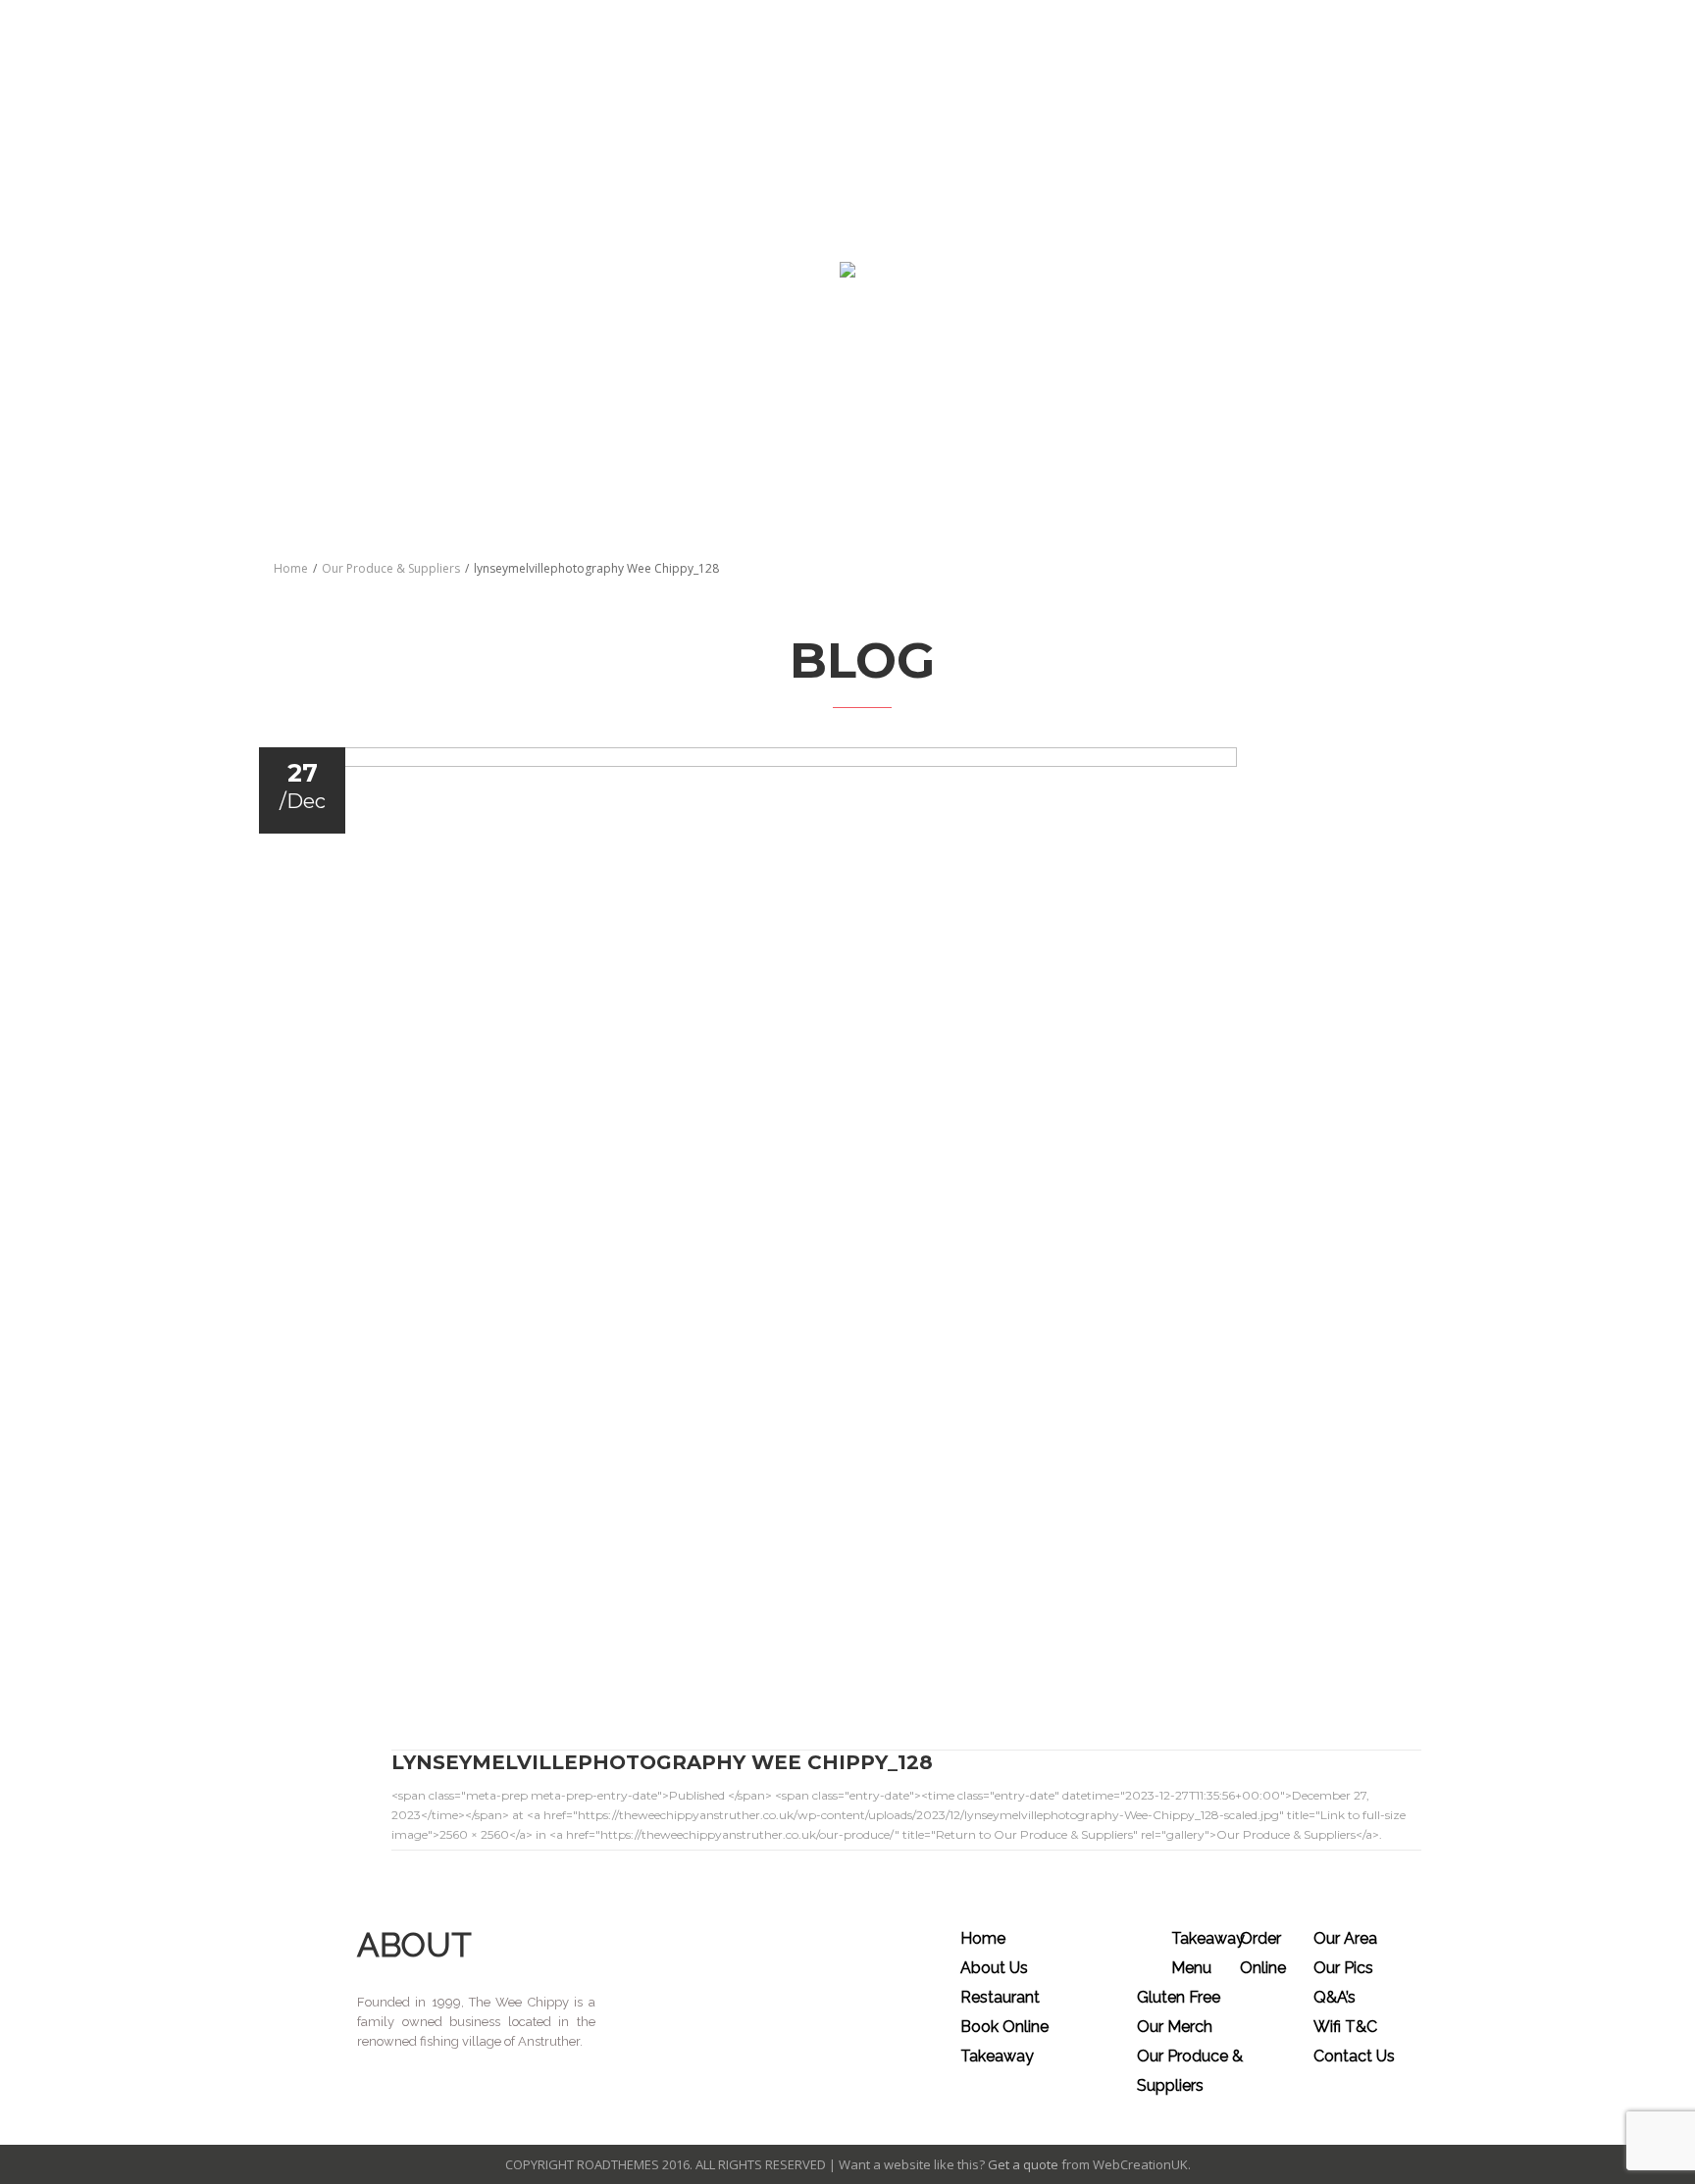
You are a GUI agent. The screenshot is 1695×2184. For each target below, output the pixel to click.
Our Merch (1175, 2027)
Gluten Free (1179, 1997)
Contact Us (1354, 2056)
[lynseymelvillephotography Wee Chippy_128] (858, 1218)
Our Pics (1343, 1968)
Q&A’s (1335, 1997)
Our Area (1345, 1938)
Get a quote (1023, 2164)
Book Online (1004, 2027)
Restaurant (1000, 1997)
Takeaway (997, 2056)
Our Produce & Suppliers (391, 568)
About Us (994, 1968)
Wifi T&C (1345, 2027)
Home (291, 568)
